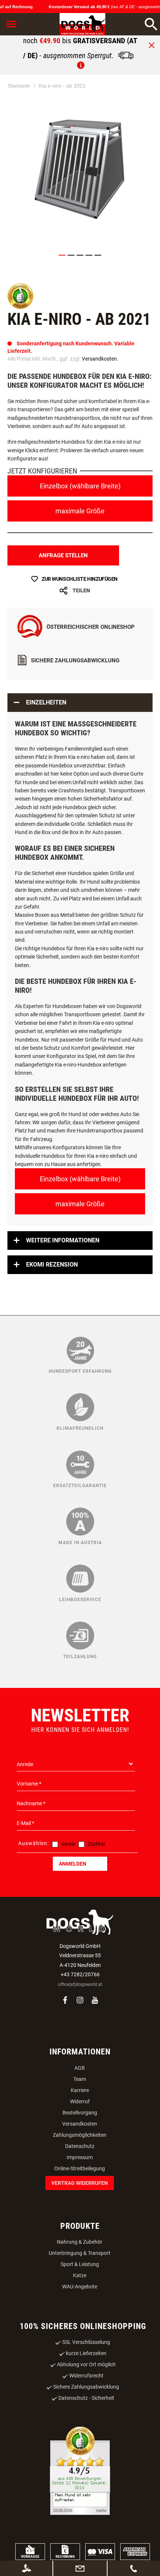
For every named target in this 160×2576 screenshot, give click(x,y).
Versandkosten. (100, 359)
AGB (80, 2068)
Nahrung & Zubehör (80, 2242)
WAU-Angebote (80, 2287)
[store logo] (74, 24)
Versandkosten (80, 2124)
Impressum (80, 2157)
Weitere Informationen (63, 1240)
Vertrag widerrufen (80, 2183)
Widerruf (80, 2101)
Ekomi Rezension (52, 1265)
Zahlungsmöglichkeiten (80, 2135)
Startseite (19, 86)
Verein (68, 1844)
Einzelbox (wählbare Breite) (80, 486)
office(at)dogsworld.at (80, 1984)
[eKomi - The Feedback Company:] (20, 307)
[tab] (80, 703)
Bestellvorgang (80, 2113)
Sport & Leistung (80, 2264)
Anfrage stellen (63, 555)
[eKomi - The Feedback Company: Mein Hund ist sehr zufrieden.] (80, 2472)
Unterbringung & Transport (80, 2253)
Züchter (96, 1844)
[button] (62, 255)
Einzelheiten (46, 702)
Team (80, 2079)
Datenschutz (80, 2146)
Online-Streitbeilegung (80, 2168)
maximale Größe (80, 511)
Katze (80, 2275)
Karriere (80, 2090)
